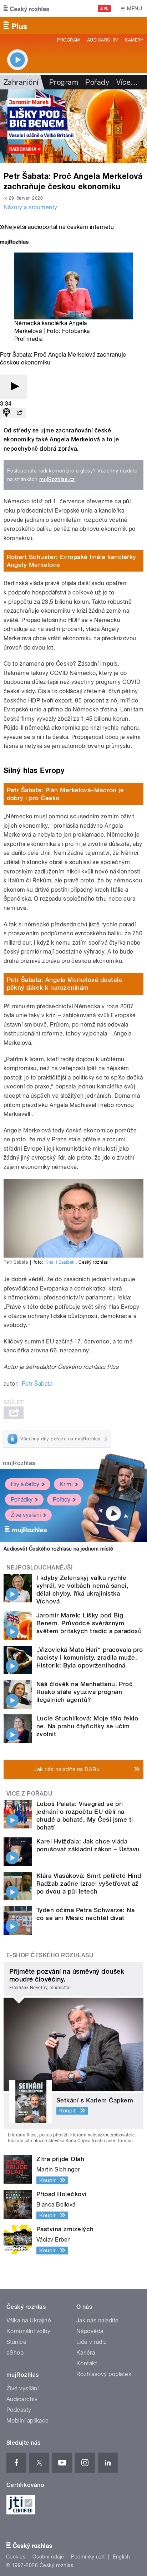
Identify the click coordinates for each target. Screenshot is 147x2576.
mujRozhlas (19, 1463)
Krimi (66, 1484)
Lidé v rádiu (92, 2342)
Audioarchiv (102, 40)
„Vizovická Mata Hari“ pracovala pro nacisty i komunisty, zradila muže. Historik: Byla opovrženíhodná (90, 1657)
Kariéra (86, 2353)
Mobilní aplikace (28, 2421)
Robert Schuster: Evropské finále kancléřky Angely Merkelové (72, 561)
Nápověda (90, 2331)
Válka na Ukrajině (29, 2320)
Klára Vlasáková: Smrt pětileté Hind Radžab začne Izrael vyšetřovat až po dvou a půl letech (89, 1884)
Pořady (97, 82)
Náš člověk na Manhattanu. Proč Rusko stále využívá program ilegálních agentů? (85, 1692)
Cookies (16, 2557)
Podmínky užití (88, 2557)
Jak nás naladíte (98, 2320)
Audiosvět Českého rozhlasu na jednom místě (58, 1549)
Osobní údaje (48, 2557)
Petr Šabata (37, 1384)
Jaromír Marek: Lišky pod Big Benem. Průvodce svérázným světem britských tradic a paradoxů (89, 1623)
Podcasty (19, 2410)
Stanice (16, 2342)
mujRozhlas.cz (57, 479)
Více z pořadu (29, 1794)
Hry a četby (25, 1484)
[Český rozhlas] (26, 9)
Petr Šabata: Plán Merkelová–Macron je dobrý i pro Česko (65, 794)
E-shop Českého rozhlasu (50, 1955)
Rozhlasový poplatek (104, 2374)
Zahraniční (21, 82)
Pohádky (22, 1500)
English (121, 2557)
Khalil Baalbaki (60, 1262)
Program (68, 40)
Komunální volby (28, 2331)
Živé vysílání (26, 1515)
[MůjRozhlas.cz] (14, 243)
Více (127, 82)
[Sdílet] (19, 413)
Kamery (134, 40)
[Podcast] (6, 413)
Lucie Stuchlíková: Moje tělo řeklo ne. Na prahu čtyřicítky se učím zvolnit (87, 1726)
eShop (15, 2353)
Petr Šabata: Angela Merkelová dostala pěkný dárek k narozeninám (64, 984)
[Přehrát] (14, 387)
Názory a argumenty (31, 207)
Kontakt (87, 2363)
